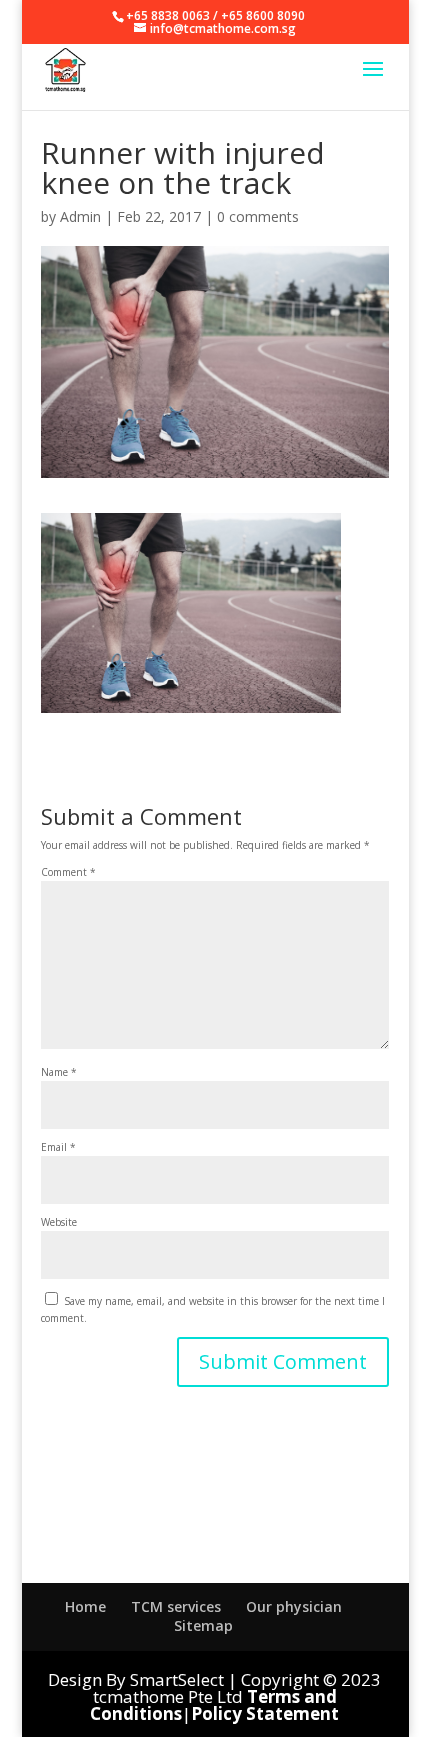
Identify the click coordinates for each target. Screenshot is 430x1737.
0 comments (258, 216)
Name (59, 1072)
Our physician (294, 1606)
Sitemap (203, 1625)
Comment (68, 872)
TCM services (176, 1606)
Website (59, 1222)
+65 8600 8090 (263, 15)
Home (85, 1606)
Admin (80, 216)
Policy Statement (265, 1713)
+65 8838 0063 (168, 15)
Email (58, 1147)
